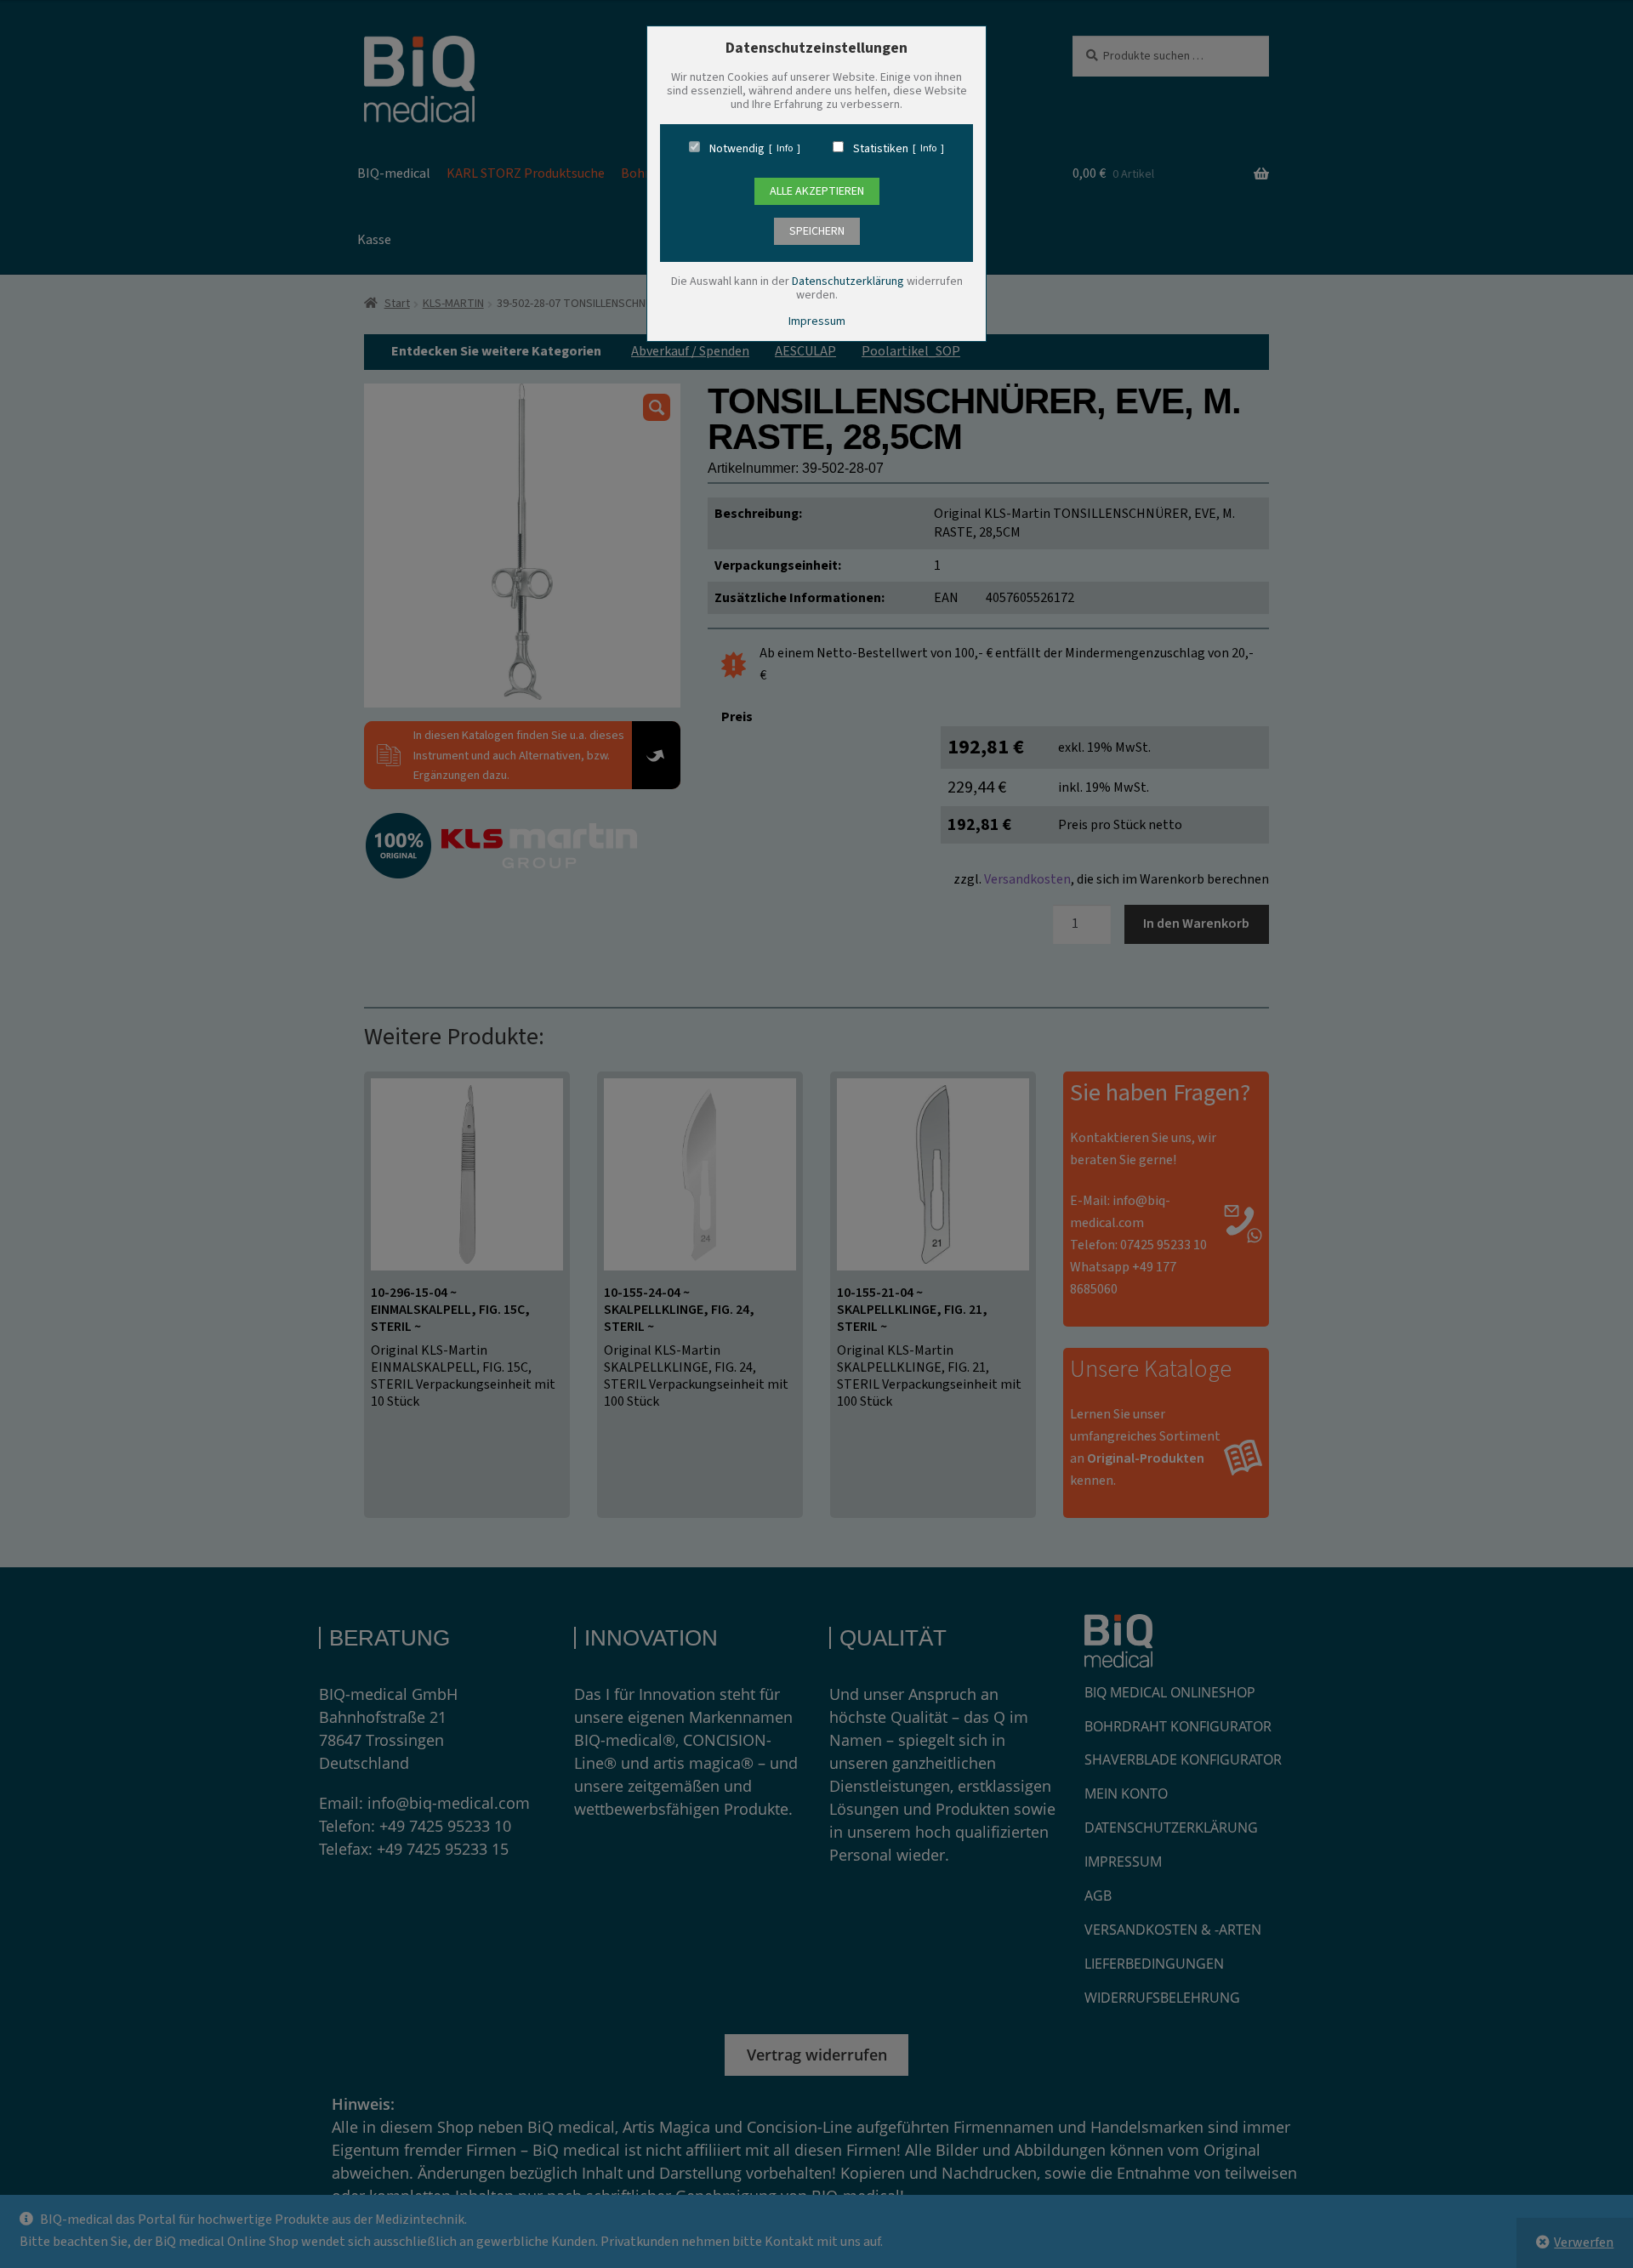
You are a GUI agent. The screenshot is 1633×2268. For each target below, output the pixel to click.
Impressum (817, 321)
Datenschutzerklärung (848, 281)
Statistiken (881, 149)
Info (785, 149)
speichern (817, 231)
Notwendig (737, 149)
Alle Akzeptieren (817, 191)
